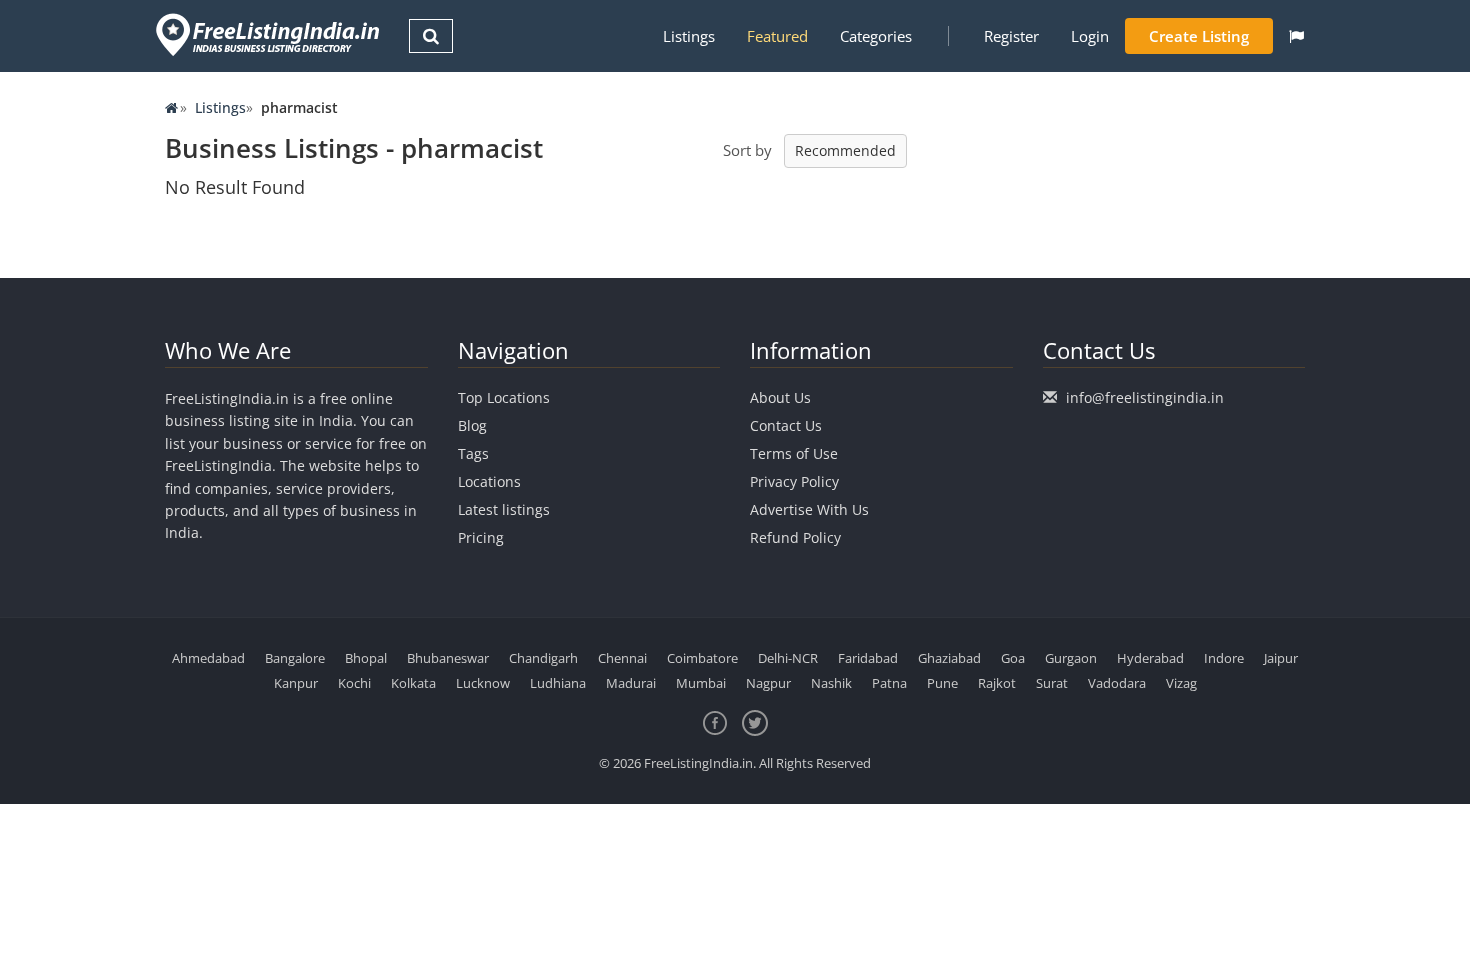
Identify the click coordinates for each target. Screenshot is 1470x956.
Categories (876, 36)
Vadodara (1117, 683)
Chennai (622, 658)
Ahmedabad (208, 658)
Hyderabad (1150, 658)
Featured (777, 36)
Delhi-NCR (788, 658)
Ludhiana (558, 683)
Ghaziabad (949, 658)
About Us (780, 397)
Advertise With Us (809, 509)
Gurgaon (1071, 658)
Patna (889, 683)
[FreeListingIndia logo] (269, 34)
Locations (489, 481)
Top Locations (504, 397)
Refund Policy (795, 537)
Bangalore (295, 658)
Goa (1013, 658)
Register (1011, 36)
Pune (942, 683)
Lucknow (483, 683)
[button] (1296, 36)
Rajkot (997, 683)
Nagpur (768, 683)
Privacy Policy (794, 481)
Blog (472, 425)
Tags (473, 453)
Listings (689, 36)
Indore (1224, 658)
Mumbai (701, 683)
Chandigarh (543, 658)
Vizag (1181, 683)
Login (1090, 36)
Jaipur (1281, 658)
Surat (1052, 683)
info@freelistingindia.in (1145, 397)
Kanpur (296, 683)
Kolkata (413, 683)
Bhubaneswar (448, 658)
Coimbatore (702, 658)
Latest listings (504, 509)
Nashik (831, 683)
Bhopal (366, 658)
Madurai (631, 683)
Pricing (481, 537)
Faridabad (868, 658)
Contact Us (786, 425)
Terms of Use (794, 453)
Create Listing (1199, 36)
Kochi (354, 683)
